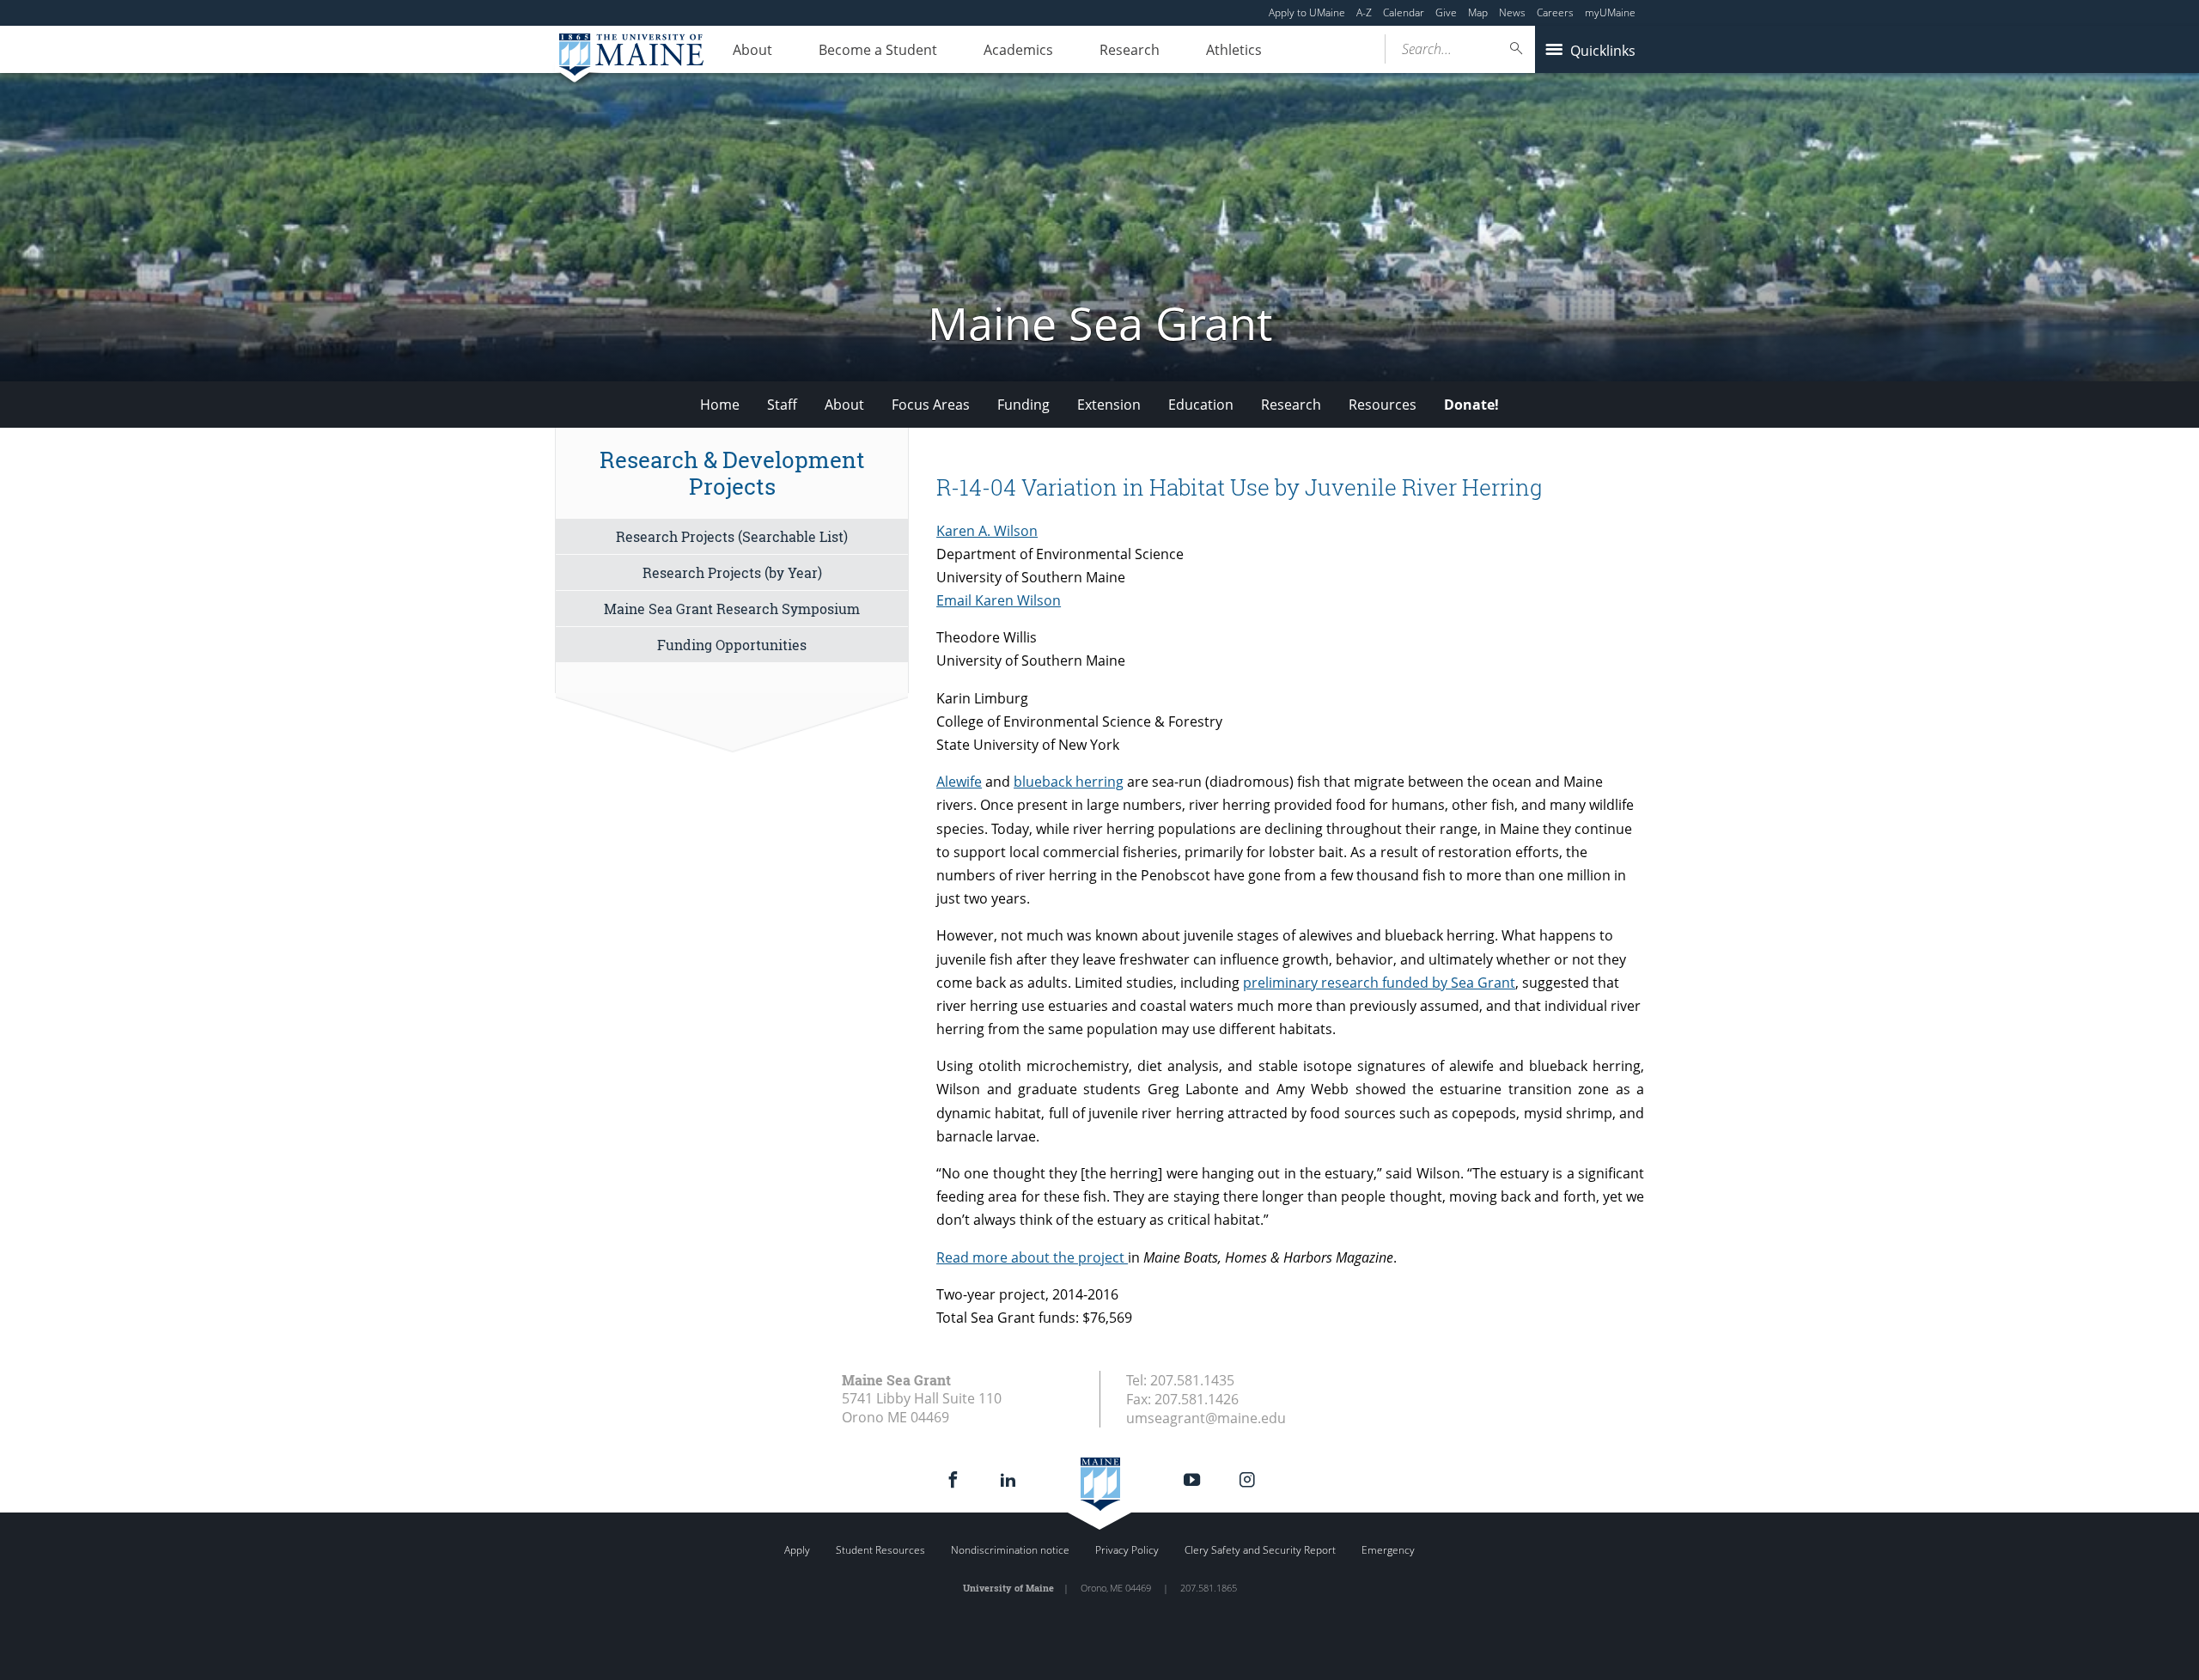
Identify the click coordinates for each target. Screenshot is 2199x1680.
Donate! (1471, 405)
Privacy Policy (1127, 1550)
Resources (1383, 405)
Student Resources (880, 1550)
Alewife (959, 782)
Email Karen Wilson (999, 600)
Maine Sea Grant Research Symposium (732, 609)
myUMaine (1610, 12)
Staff (782, 405)
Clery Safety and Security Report (1260, 1550)
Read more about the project (1032, 1257)
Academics (1018, 50)
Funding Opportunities (732, 645)
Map (1478, 12)
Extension (1109, 405)
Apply (797, 1550)
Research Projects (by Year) (732, 572)
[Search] (1517, 49)
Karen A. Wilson (987, 531)
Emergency (1388, 1550)
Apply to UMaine (1307, 12)
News (1512, 12)
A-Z (1364, 12)
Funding (1023, 405)
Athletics (1234, 50)
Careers (1555, 12)
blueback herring (1069, 782)
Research (1130, 50)
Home (720, 405)
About (752, 50)
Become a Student (878, 50)
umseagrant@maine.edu (1206, 1418)
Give (1446, 12)
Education (1201, 405)
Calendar (1404, 12)
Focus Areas (931, 405)
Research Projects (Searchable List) (732, 536)
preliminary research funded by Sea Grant (1379, 983)
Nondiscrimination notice (1010, 1550)
